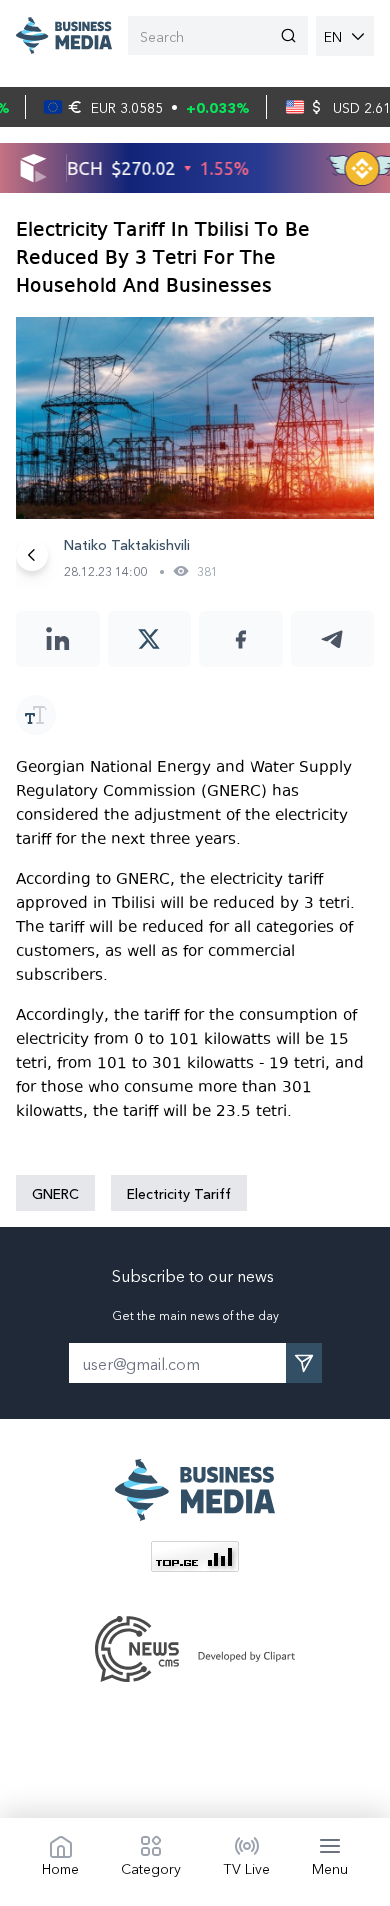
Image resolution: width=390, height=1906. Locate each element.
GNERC (55, 1193)
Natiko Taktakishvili (127, 544)
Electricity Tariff (179, 1193)
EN (333, 36)
